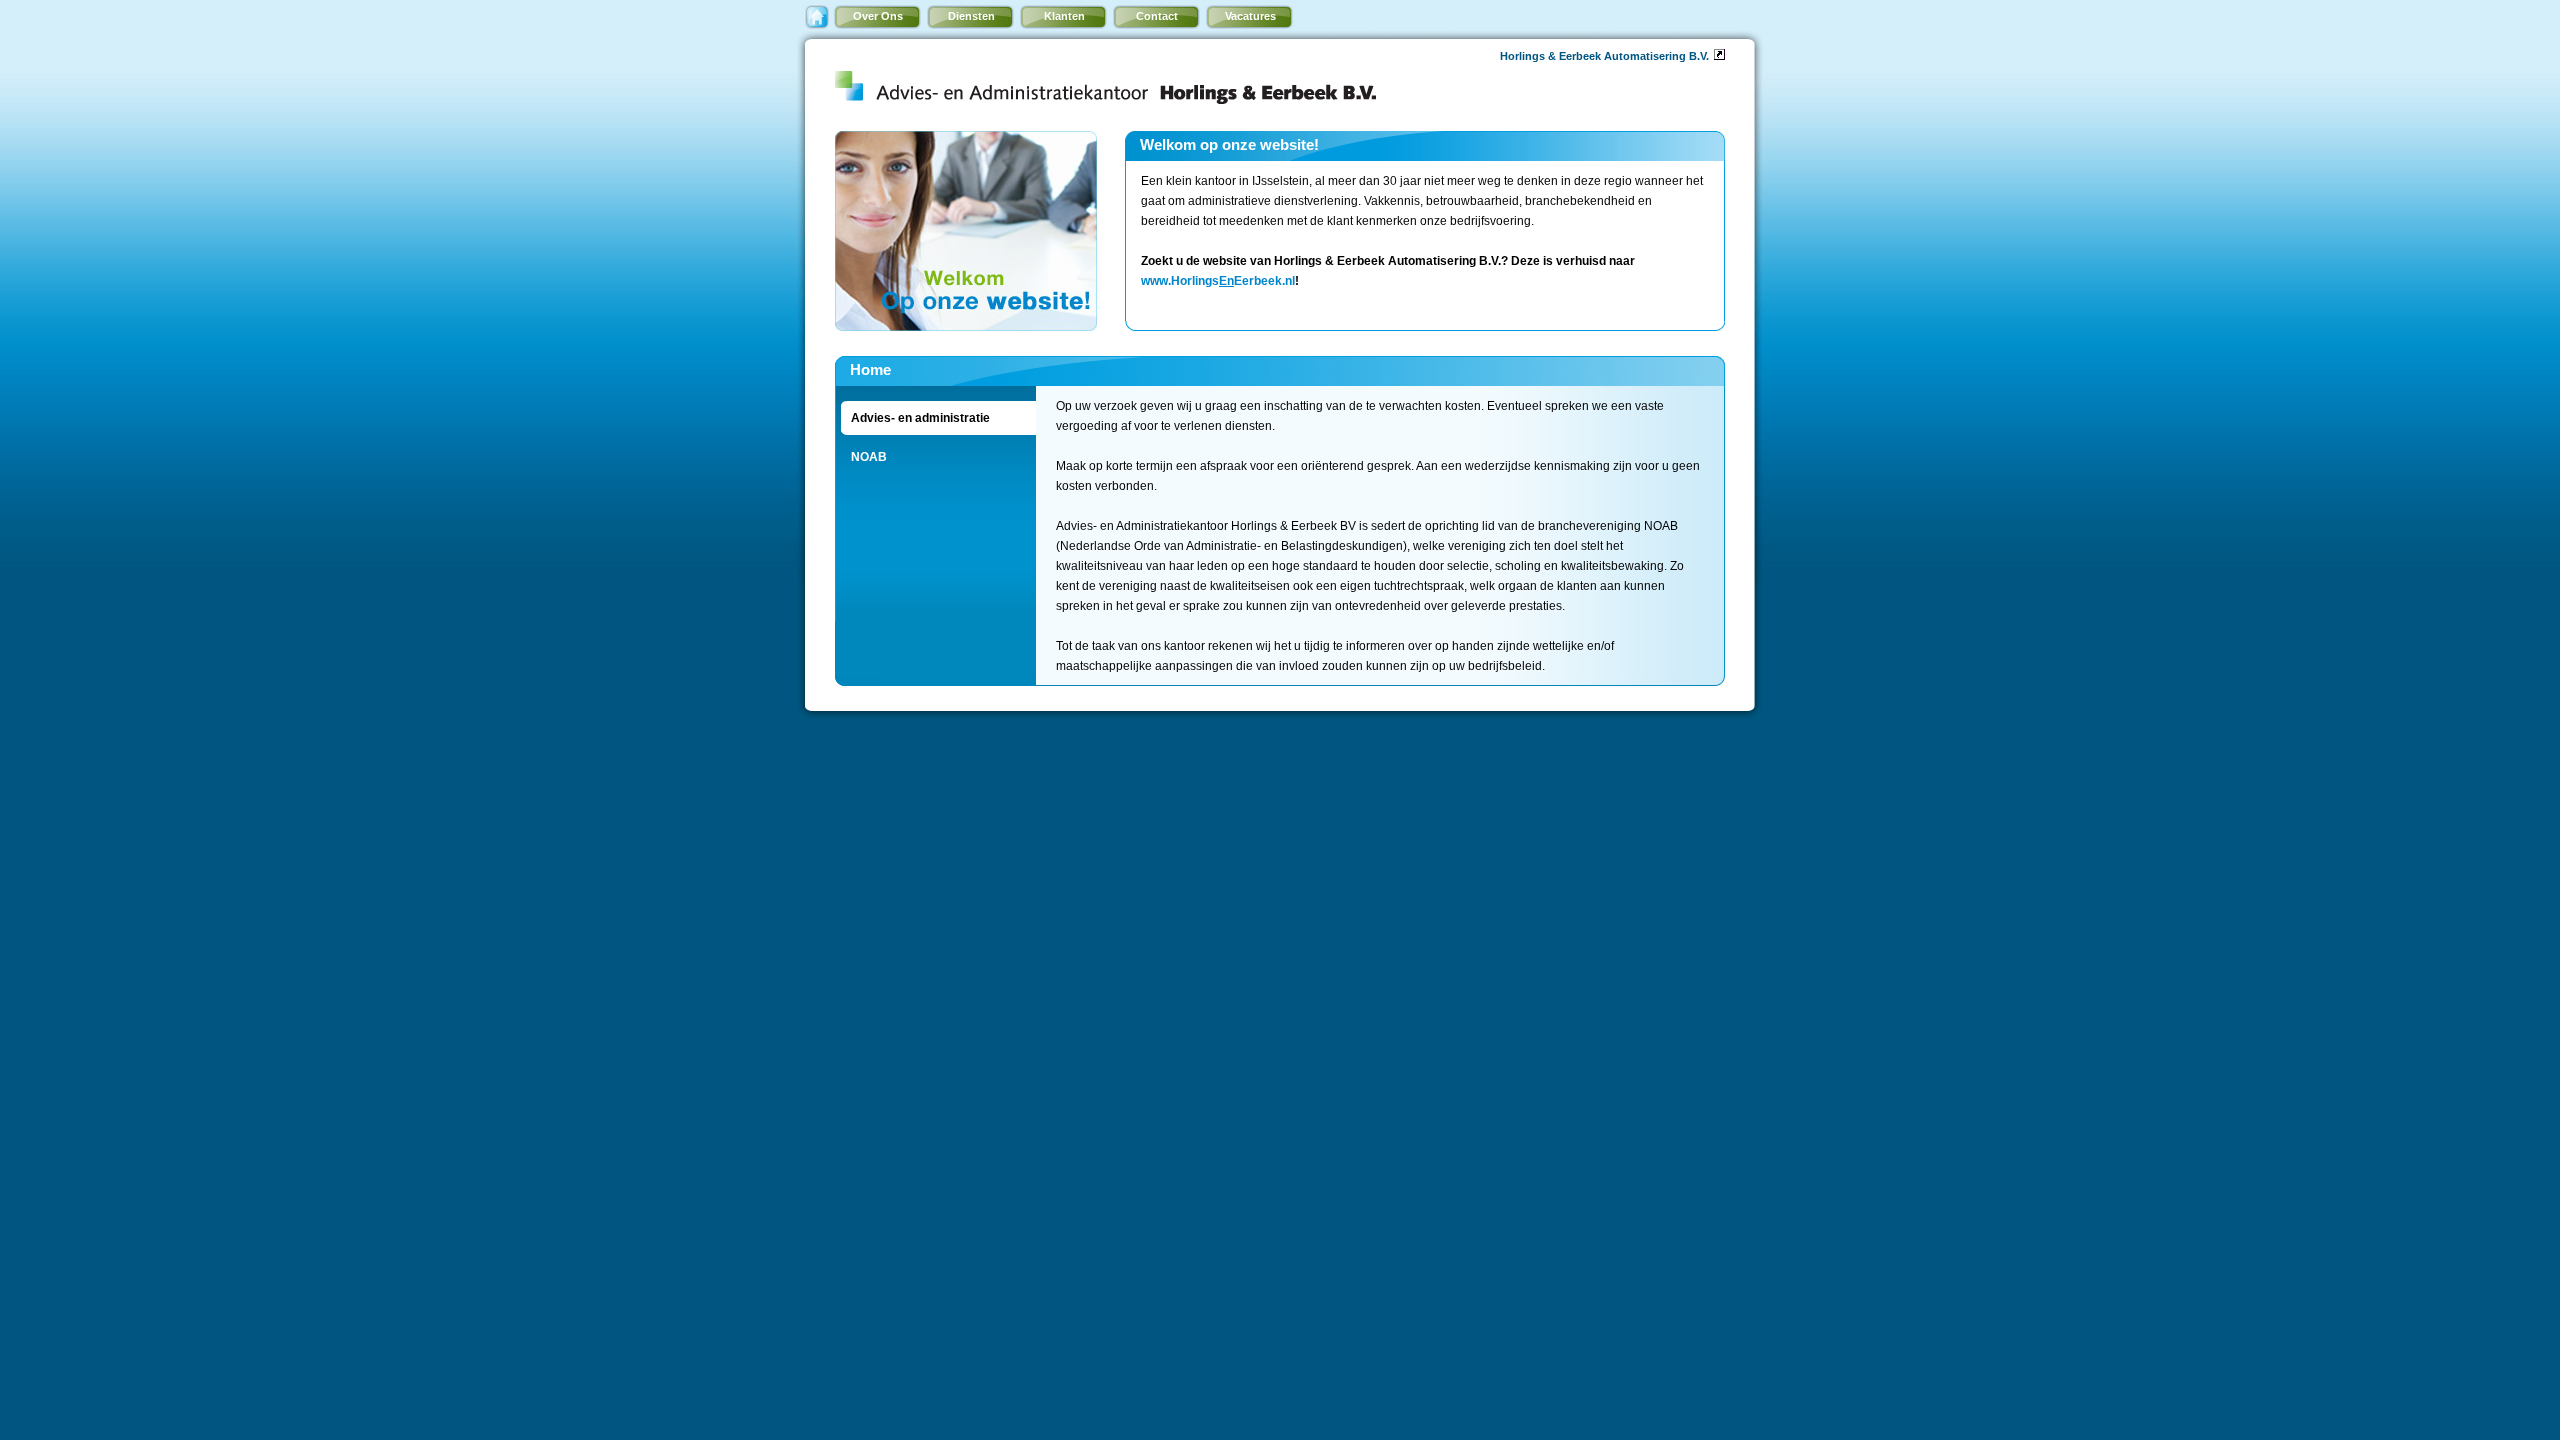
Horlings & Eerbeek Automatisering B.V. (1604, 56)
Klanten (1064, 16)
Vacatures (1250, 16)
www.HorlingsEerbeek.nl (1218, 281)
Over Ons (878, 16)
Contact (1157, 16)
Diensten (971, 16)
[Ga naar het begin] (817, 17)
